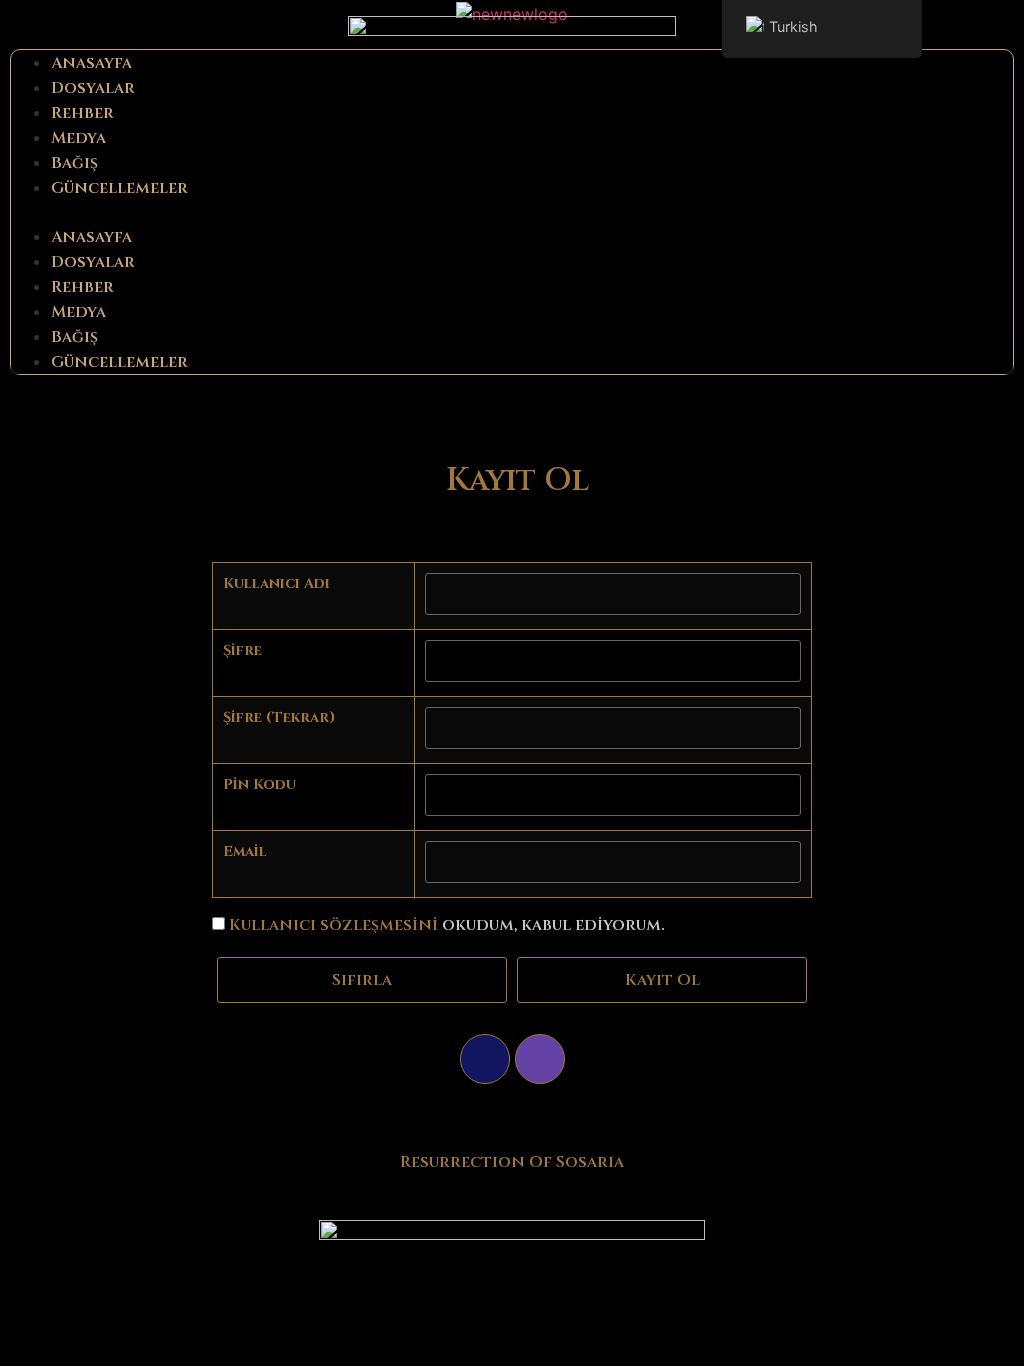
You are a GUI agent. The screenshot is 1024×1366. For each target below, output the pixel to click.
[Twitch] (540, 1059)
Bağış (74, 163)
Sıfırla (362, 980)
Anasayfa (91, 63)
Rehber (82, 113)
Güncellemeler (119, 188)
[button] (512, 212)
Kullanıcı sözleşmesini (333, 925)
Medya (78, 138)
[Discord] (485, 1059)
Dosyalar (93, 88)
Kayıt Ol (662, 980)
